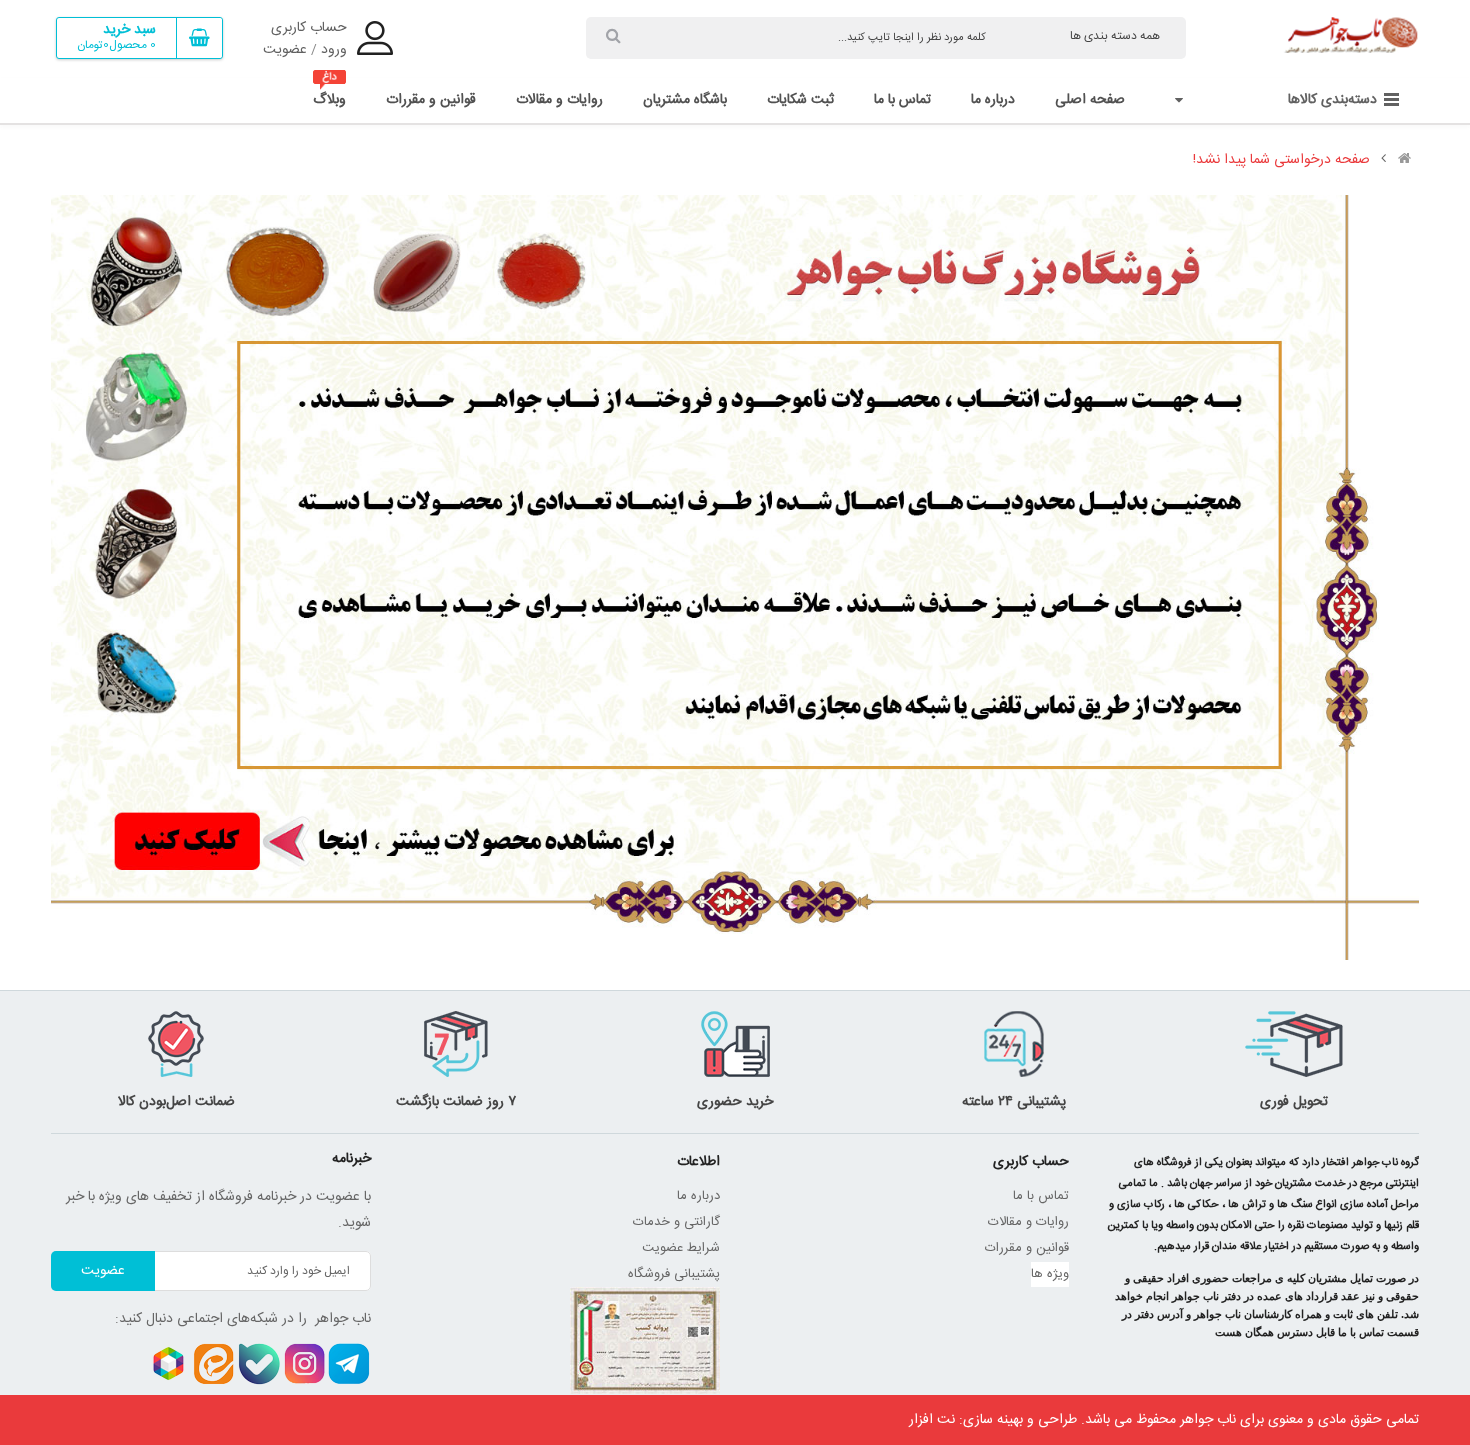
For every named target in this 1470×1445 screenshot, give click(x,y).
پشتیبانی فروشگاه (674, 1274)
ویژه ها (1050, 1274)
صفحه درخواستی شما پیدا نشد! (1281, 160)
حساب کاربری (309, 28)
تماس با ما (1041, 1196)
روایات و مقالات (1028, 1222)
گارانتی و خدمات (676, 1222)
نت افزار (932, 1420)
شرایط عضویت (681, 1248)
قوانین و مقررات (1027, 1248)
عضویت (285, 50)
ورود (334, 50)
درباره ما (698, 1196)
